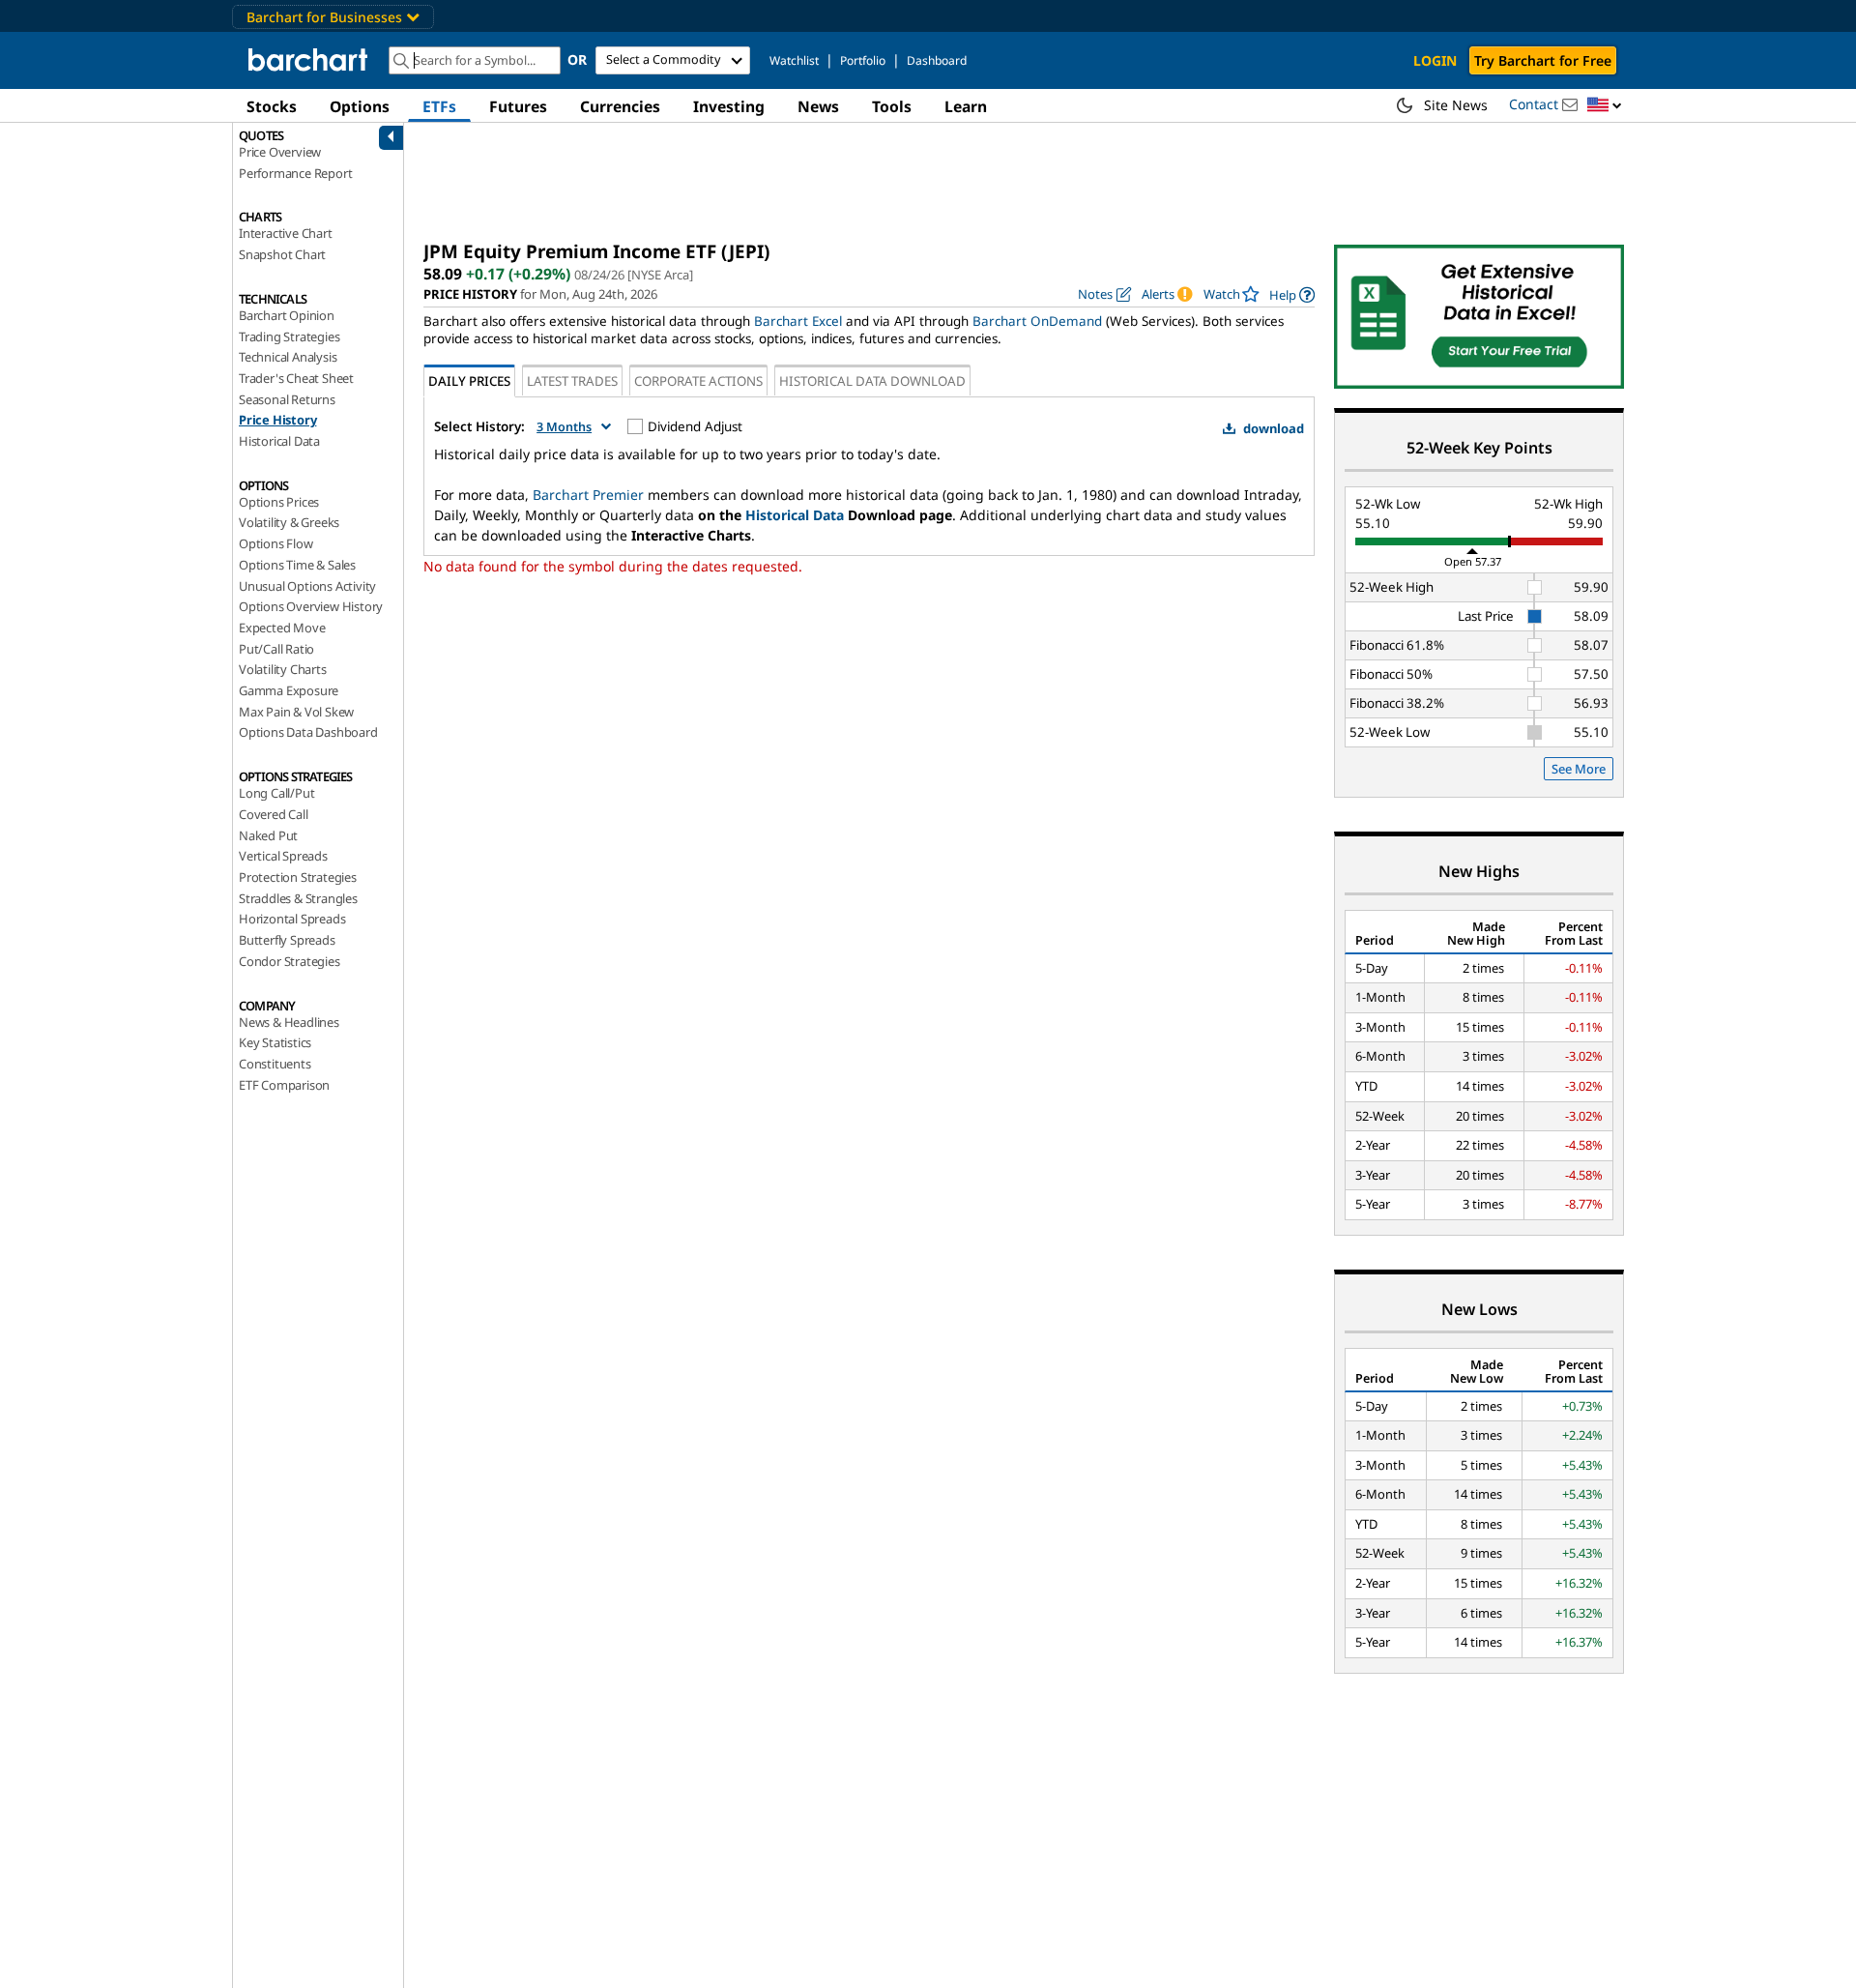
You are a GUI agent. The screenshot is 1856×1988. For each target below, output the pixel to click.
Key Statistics (275, 1042)
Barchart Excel (798, 321)
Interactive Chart (286, 233)
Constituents (275, 1064)
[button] (1605, 106)
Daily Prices (469, 381)
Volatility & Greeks (289, 522)
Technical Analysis (288, 357)
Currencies (620, 106)
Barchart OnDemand (1037, 321)
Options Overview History (311, 606)
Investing (729, 106)
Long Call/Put (276, 793)
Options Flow (276, 543)
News (818, 106)
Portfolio (863, 60)
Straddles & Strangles (298, 898)
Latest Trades (572, 381)
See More (1579, 769)
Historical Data (279, 441)
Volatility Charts (283, 669)
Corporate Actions (698, 381)
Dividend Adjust (695, 426)
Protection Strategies (298, 877)
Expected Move (282, 628)
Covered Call (274, 814)
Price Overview (280, 152)
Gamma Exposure (289, 690)
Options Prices (279, 502)
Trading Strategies (289, 336)
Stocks (272, 106)
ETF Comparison (284, 1085)
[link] (1292, 294)
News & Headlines (289, 1022)
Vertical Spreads (283, 856)
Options (360, 106)
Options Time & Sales (297, 565)
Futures (518, 106)
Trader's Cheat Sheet (296, 378)
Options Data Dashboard (308, 732)
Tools (892, 106)
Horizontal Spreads (292, 919)
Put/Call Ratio (276, 649)
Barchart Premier (588, 495)
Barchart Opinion (287, 315)
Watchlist (794, 60)
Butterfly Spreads (287, 940)
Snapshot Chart (282, 254)
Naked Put (268, 835)
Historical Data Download (872, 381)
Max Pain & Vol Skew (296, 712)
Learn (966, 106)
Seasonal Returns (287, 399)
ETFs (439, 106)
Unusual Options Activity (307, 586)
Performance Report (295, 173)
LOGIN (1435, 60)
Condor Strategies (290, 961)
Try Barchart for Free (1543, 60)
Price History (277, 420)
